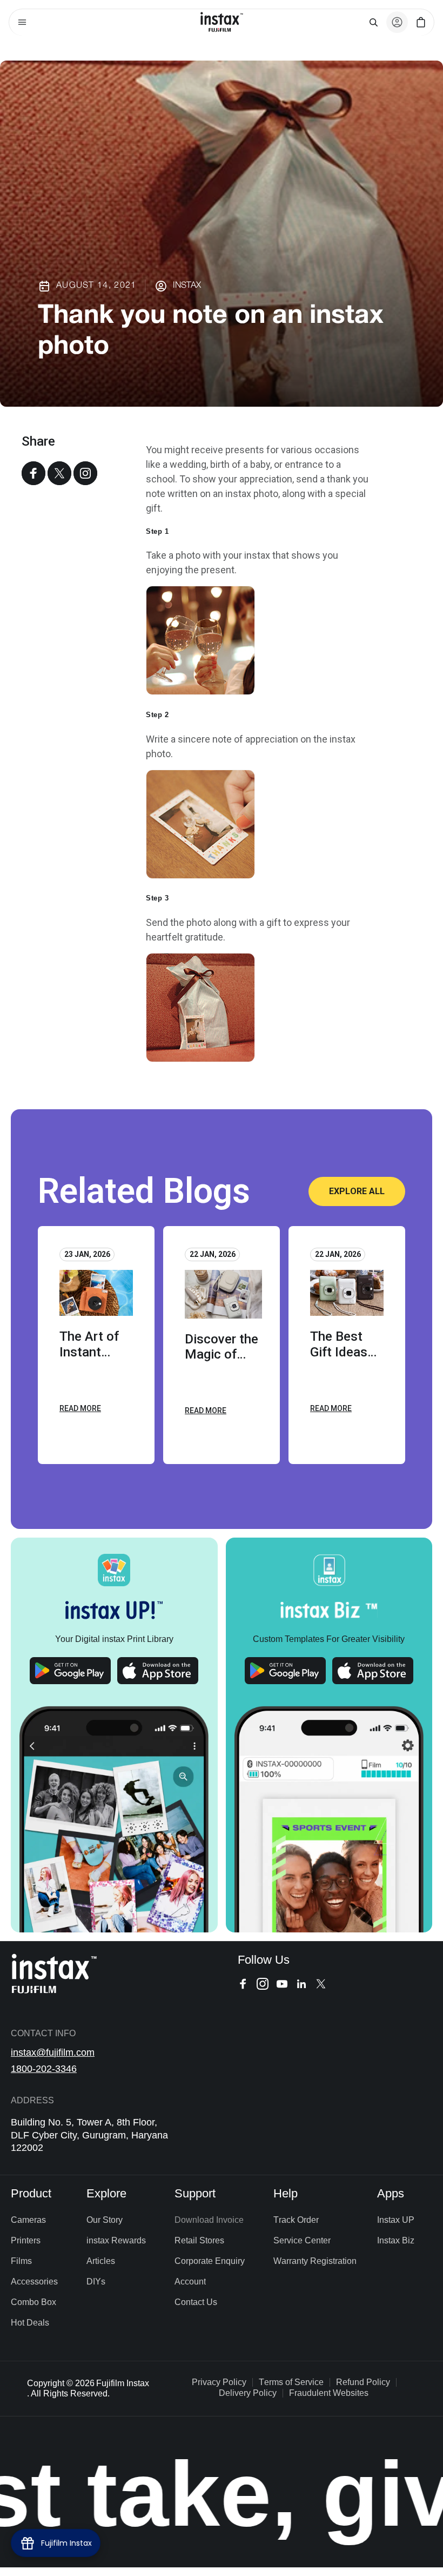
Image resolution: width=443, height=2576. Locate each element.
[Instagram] (85, 473)
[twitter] (59, 473)
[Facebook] (33, 473)
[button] (22, 22)
